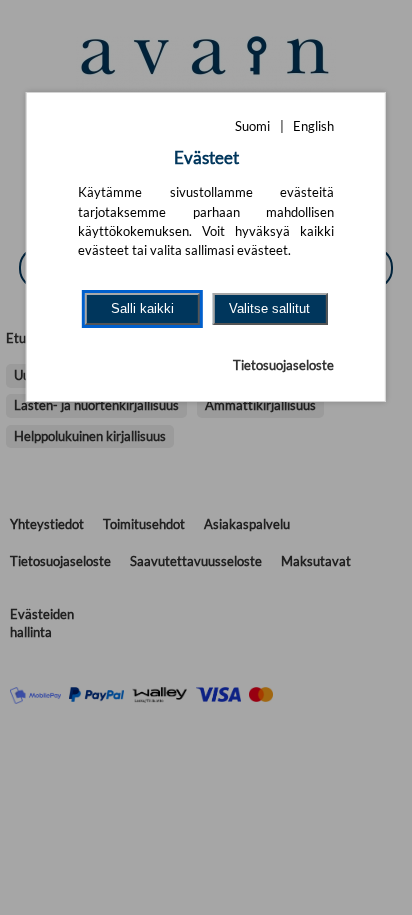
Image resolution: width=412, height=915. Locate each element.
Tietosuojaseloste (283, 365)
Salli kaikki (142, 308)
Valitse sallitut (269, 308)
